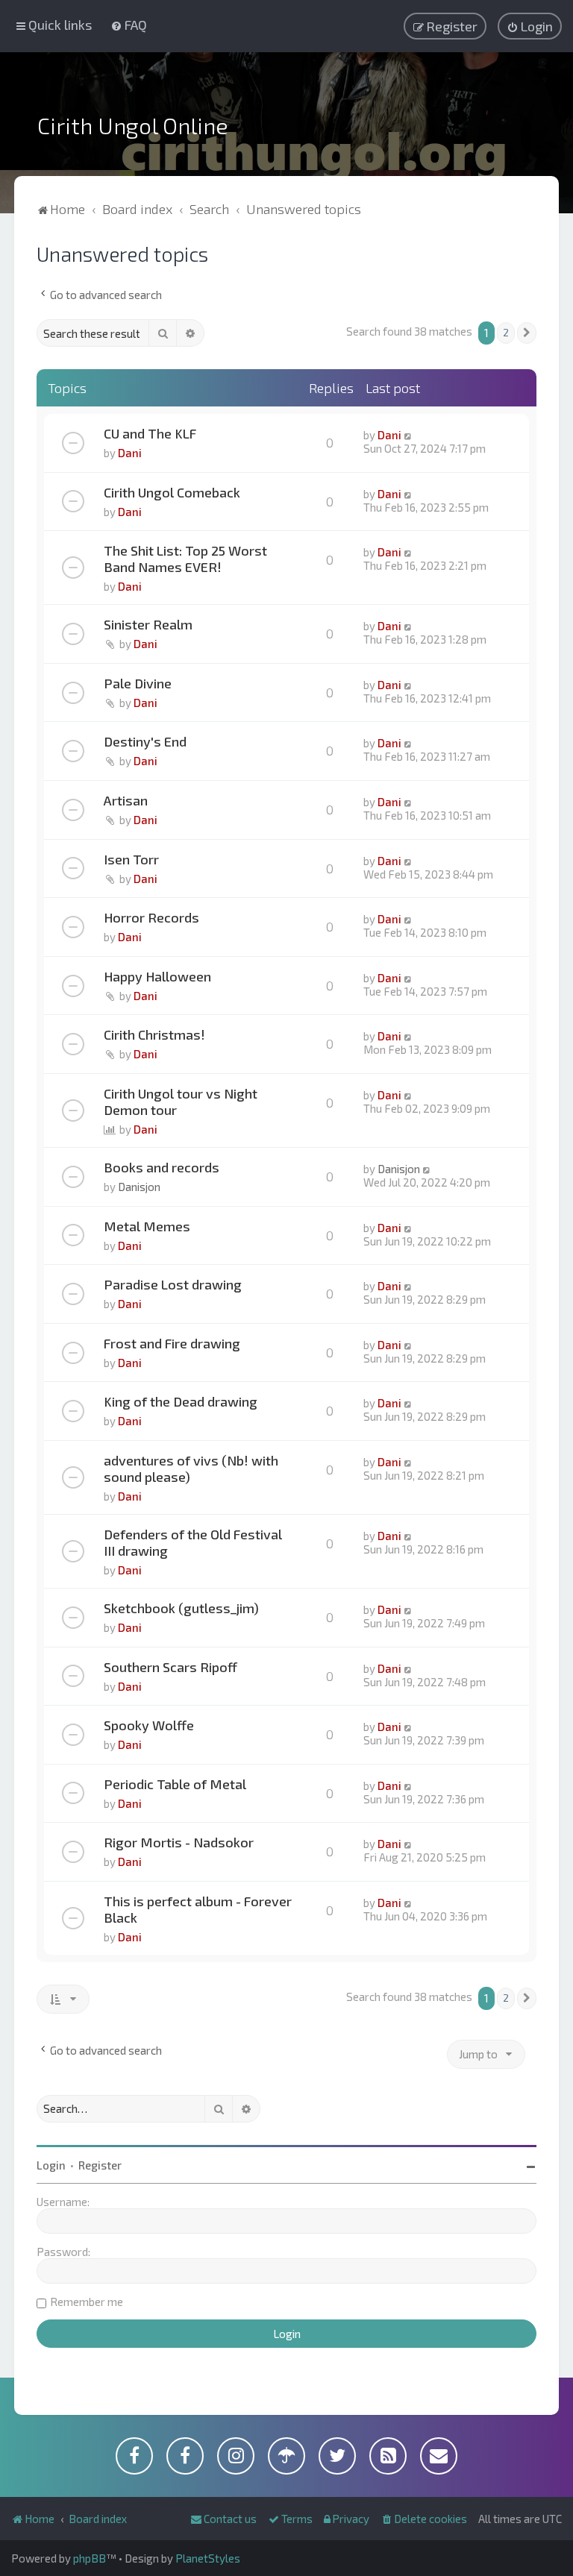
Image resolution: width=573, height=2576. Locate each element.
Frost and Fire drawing (172, 1343)
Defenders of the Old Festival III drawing (193, 1542)
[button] (527, 333)
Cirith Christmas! (154, 1034)
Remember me (87, 2302)
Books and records (162, 1167)
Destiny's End (145, 741)
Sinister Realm (148, 624)
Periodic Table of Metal (175, 1784)
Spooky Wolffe (149, 1725)
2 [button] (506, 333)
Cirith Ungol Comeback (172, 492)
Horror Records (151, 917)
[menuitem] (129, 25)
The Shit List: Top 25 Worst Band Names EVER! (185, 559)
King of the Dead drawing (181, 1401)
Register (100, 2165)
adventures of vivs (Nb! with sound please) (191, 1468)
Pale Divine (138, 683)
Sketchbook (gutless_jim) (181, 1608)
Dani (130, 453)
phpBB (90, 2558)
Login (51, 2165)
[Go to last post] (408, 435)
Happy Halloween (157, 976)
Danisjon (139, 1187)
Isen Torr (131, 859)
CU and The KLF (150, 433)
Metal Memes (147, 1226)
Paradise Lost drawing (173, 1284)
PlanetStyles (208, 2558)
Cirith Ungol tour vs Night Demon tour (181, 1102)
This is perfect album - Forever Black (198, 1909)
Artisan (126, 800)
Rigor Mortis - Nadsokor (179, 1842)
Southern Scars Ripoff (170, 1667)
